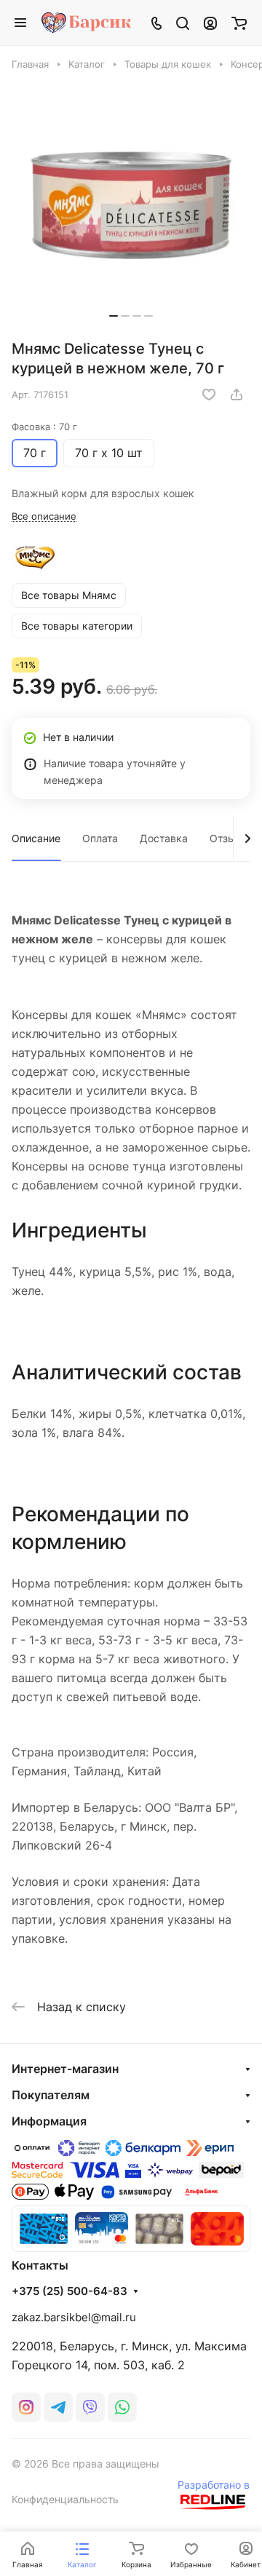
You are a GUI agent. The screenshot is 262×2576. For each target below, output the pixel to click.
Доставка (164, 838)
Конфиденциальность (65, 2499)
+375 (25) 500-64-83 (70, 2291)
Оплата (100, 838)
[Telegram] (58, 2407)
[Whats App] (122, 2407)
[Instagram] (26, 2407)
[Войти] (210, 23)
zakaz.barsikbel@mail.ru (74, 2317)
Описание (36, 838)
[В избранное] (209, 395)
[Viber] (90, 2407)
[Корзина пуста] (239, 23)
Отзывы (230, 838)
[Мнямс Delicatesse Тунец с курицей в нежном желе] (131, 202)
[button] (114, 316)
